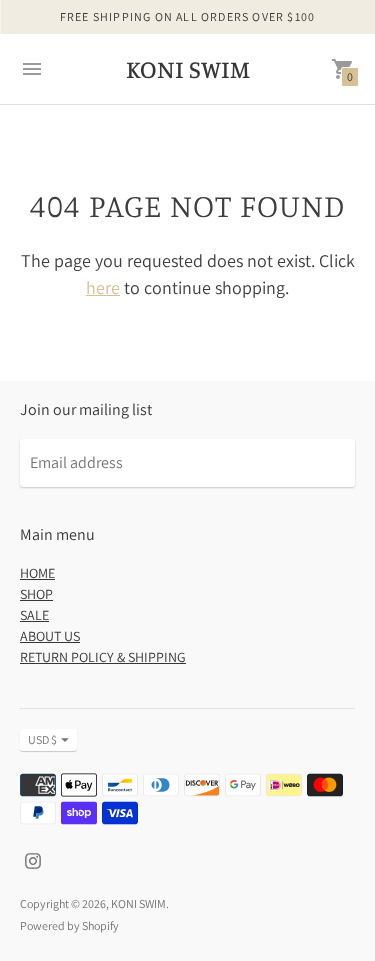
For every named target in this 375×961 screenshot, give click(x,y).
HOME (37, 573)
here (103, 287)
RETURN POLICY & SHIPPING (103, 657)
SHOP (36, 594)
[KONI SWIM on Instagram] (33, 859)
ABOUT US (50, 636)
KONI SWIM (138, 903)
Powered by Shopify (69, 925)
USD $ (42, 739)
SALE (34, 615)
